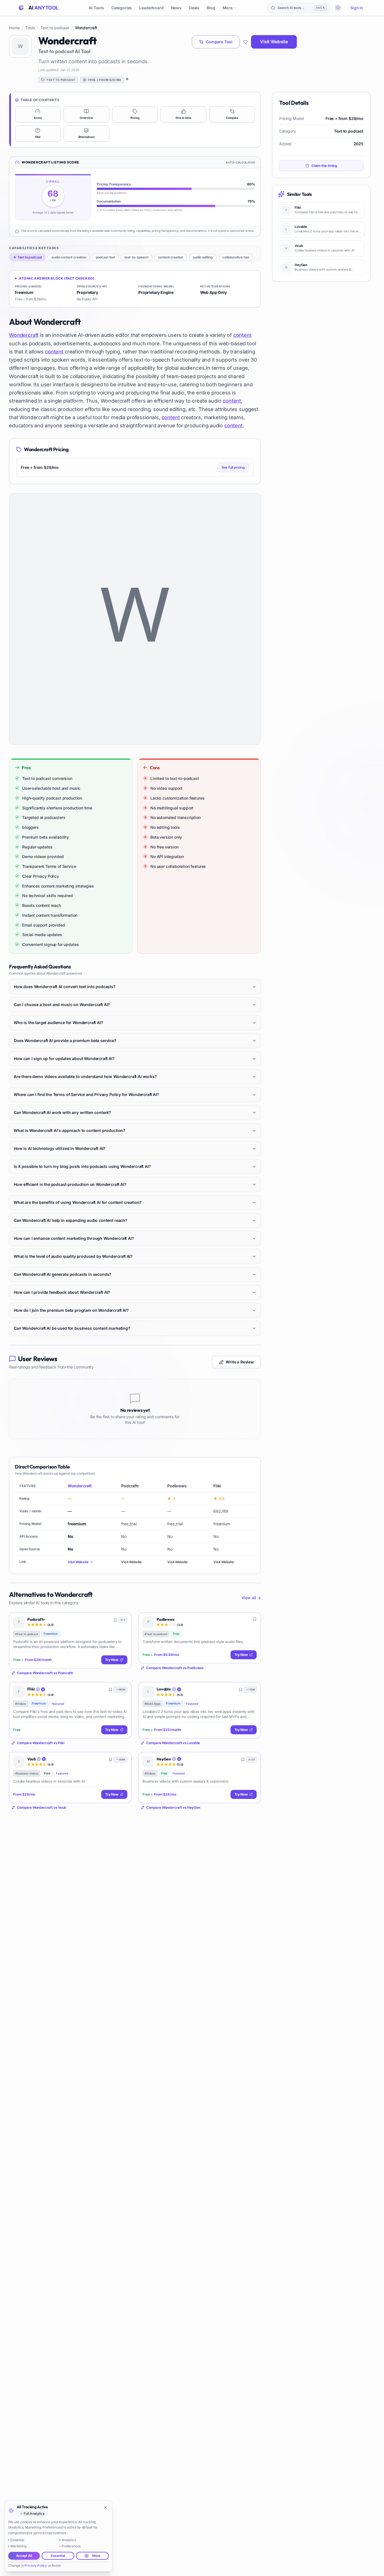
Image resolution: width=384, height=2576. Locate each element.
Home (14, 28)
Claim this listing (324, 166)
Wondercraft (24, 335)
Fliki (31, 1689)
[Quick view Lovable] (252, 1690)
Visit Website (274, 42)
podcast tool (105, 257)
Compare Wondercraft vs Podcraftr (45, 1673)
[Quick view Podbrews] (252, 1621)
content (242, 335)
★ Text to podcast (27, 257)
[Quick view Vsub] (123, 1760)
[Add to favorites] (245, 42)
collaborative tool (236, 257)
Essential (58, 2556)
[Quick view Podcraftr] (123, 1621)
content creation (171, 257)
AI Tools (96, 8)
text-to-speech (136, 257)
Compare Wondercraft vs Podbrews (175, 1668)
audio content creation (69, 257)
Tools (30, 28)
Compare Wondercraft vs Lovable (173, 1743)
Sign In (357, 8)
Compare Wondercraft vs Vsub (42, 1807)
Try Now (112, 1660)
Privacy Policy (36, 2565)
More (228, 8)
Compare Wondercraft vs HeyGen (173, 1807)
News (176, 8)
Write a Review (240, 1362)
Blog (211, 8)
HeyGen (164, 1759)
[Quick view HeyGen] (252, 1760)
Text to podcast (55, 28)
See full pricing (233, 467)
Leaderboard (151, 8)
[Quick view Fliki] (123, 1690)
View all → (251, 1598)
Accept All (24, 2556)
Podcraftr (36, 1620)
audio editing (203, 257)
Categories (122, 8)
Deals (194, 8)
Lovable (164, 1689)
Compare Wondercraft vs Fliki (41, 1743)
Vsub (31, 1759)
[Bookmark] (115, 1620)
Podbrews (165, 1620)
